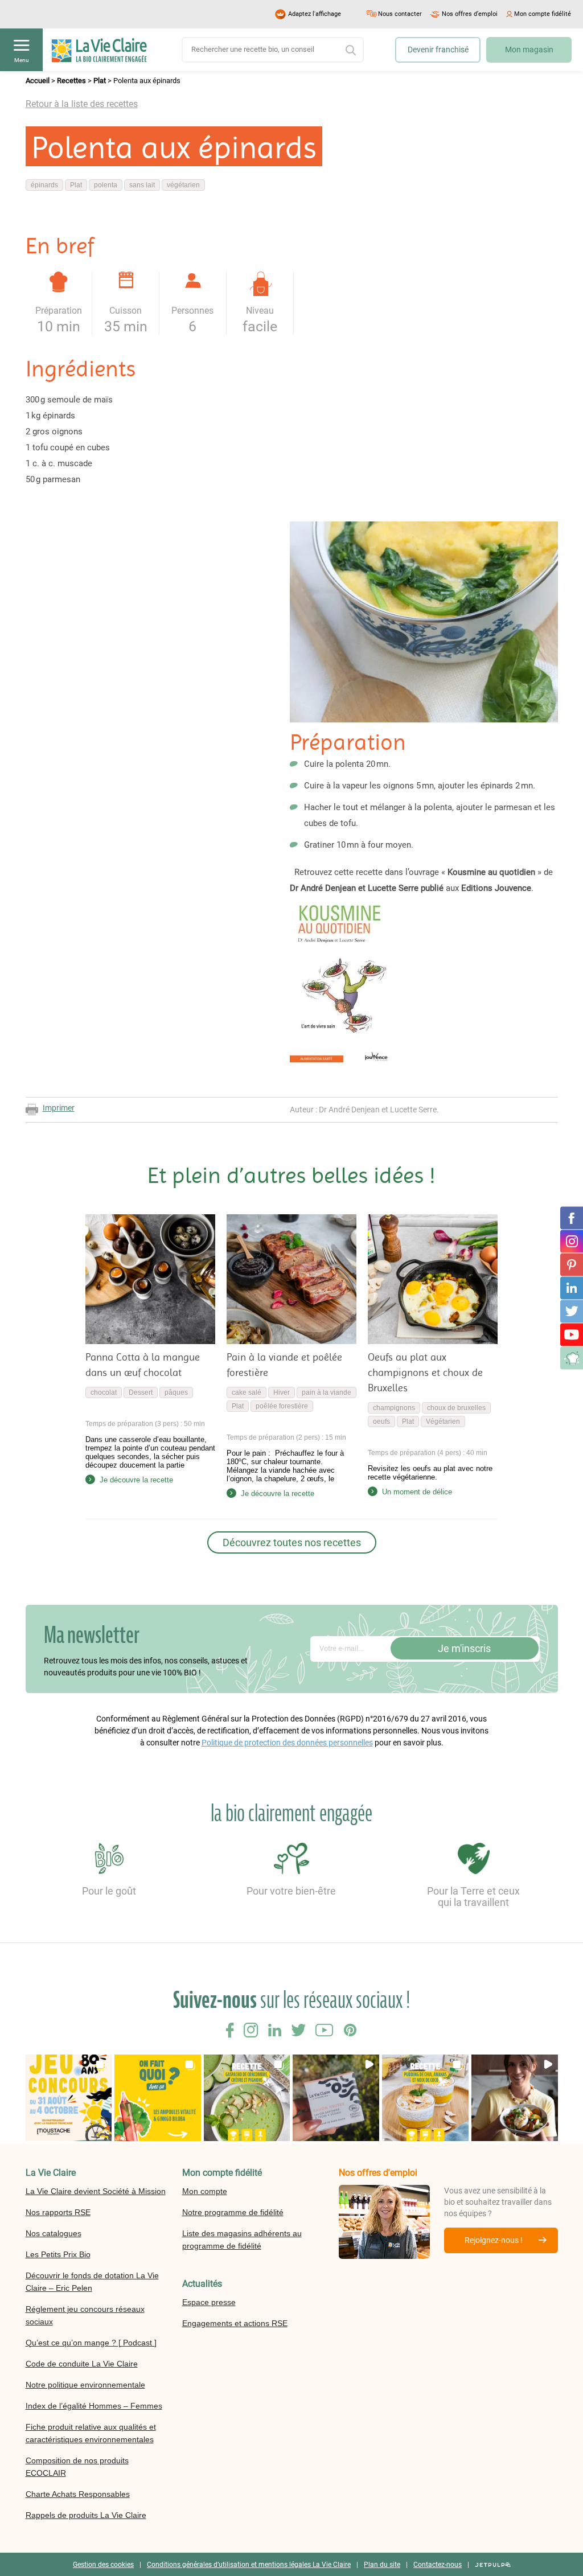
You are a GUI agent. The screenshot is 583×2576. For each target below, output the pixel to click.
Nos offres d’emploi (470, 14)
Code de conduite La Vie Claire (82, 2363)
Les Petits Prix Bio (58, 2254)
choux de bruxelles (456, 1408)
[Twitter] (572, 1311)
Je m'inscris (464, 1648)
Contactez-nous (438, 2564)
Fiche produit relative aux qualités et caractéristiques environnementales (91, 2433)
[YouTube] (572, 1334)
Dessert (141, 1392)
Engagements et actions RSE (235, 2323)
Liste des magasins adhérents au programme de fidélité (242, 2239)
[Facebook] (572, 1218)
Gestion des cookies (103, 2564)
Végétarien (443, 1421)
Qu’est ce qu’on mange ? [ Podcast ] (91, 2342)
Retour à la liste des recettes (82, 104)
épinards (44, 185)
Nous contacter (400, 14)
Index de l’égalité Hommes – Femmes (94, 2405)
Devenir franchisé (438, 50)
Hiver (282, 1392)
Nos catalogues (54, 2233)
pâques (176, 1392)
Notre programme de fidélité (233, 2212)
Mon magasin (529, 50)
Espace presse (209, 2302)
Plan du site (382, 2564)
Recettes (71, 81)
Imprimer (59, 1108)
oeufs (381, 1421)
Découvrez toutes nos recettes (292, 1542)
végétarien (183, 185)
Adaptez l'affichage (315, 14)
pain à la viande (327, 1392)
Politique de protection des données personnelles (287, 1743)
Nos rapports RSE (58, 2212)
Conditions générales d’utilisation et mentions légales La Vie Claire (249, 2564)
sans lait (142, 185)
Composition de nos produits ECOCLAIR (77, 2466)
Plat (100, 81)
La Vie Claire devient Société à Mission (96, 2191)
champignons (394, 1408)
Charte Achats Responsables (78, 2493)
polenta (106, 185)
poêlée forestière (282, 1406)
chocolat (104, 1392)
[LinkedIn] (572, 1288)
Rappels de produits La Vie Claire (86, 2515)
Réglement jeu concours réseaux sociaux (85, 2315)
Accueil (38, 81)
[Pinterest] (572, 1264)
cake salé (247, 1392)
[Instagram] (572, 1241)
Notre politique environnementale (85, 2384)
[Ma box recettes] (572, 1358)
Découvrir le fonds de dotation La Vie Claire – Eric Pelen (92, 2281)
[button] (69, 2098)
